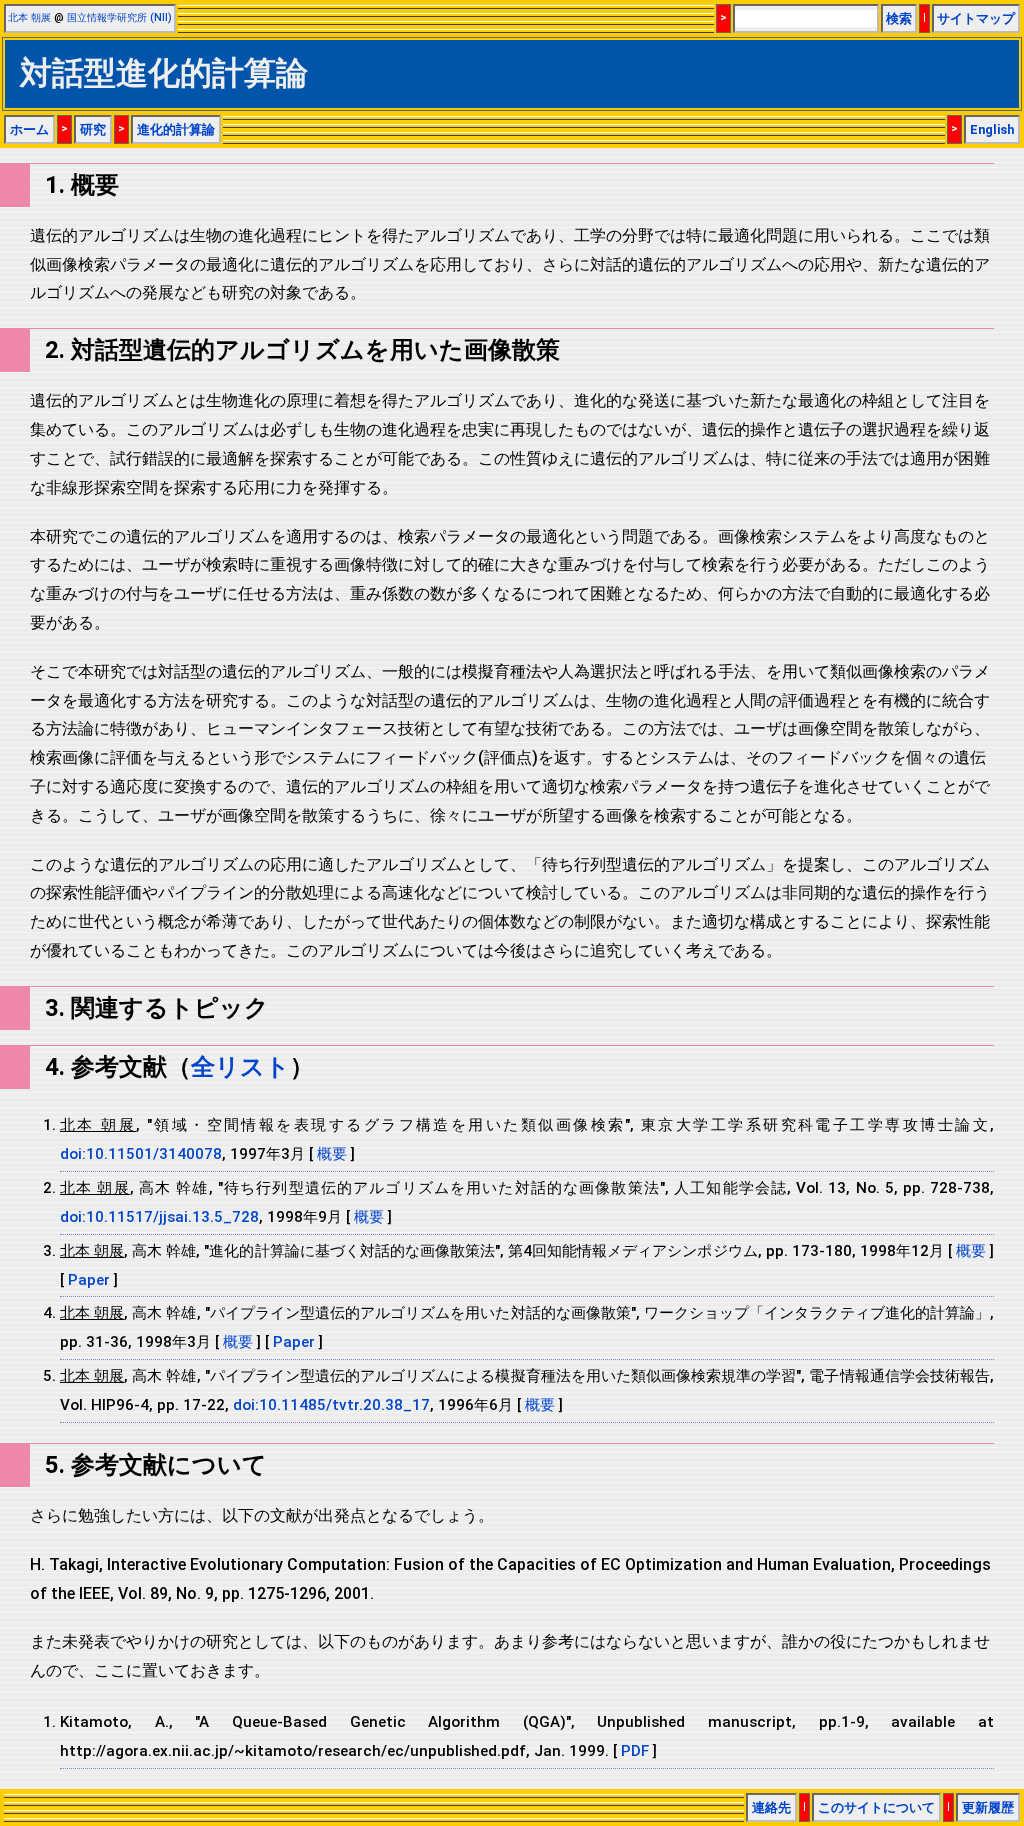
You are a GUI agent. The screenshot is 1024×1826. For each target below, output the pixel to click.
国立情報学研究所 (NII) (119, 17)
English (992, 129)
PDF (635, 1751)
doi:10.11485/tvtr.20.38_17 (331, 1405)
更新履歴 (988, 1807)
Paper (91, 1280)
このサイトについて (876, 1807)
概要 (332, 1154)
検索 (899, 18)
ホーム (29, 129)
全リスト (240, 1067)
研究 (93, 129)
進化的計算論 (176, 129)
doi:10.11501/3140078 (141, 1154)
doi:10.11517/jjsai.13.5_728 (159, 1217)
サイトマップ (976, 18)
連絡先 (771, 1807)
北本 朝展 (29, 17)
